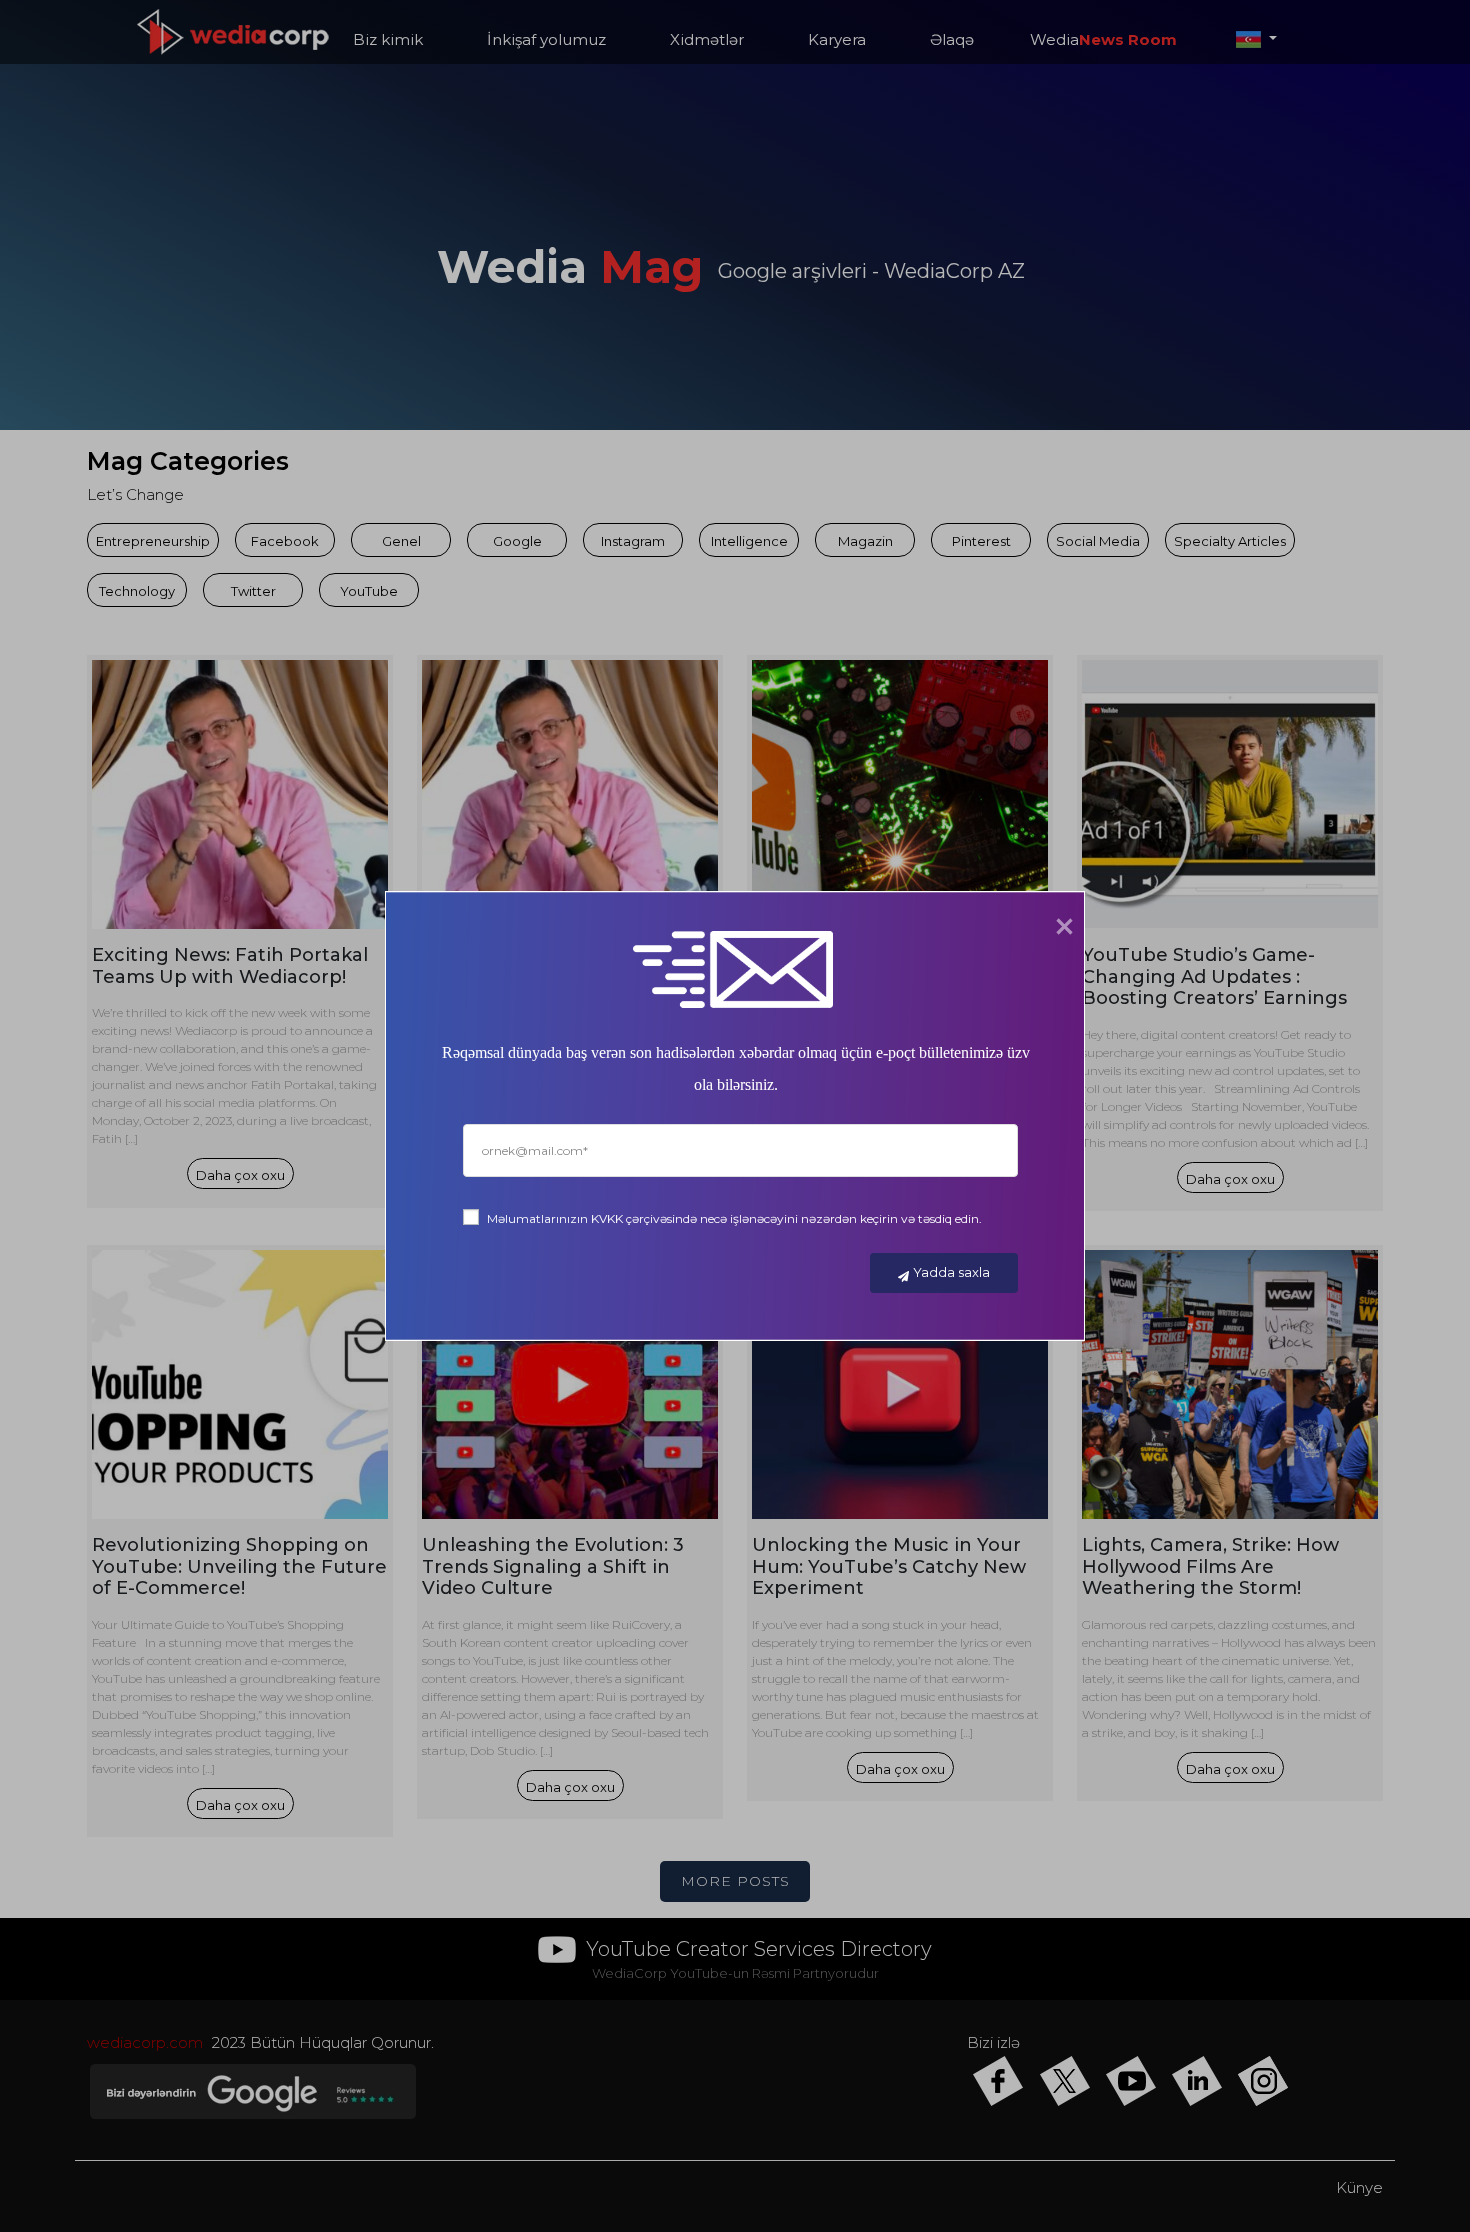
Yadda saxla (951, 1272)
